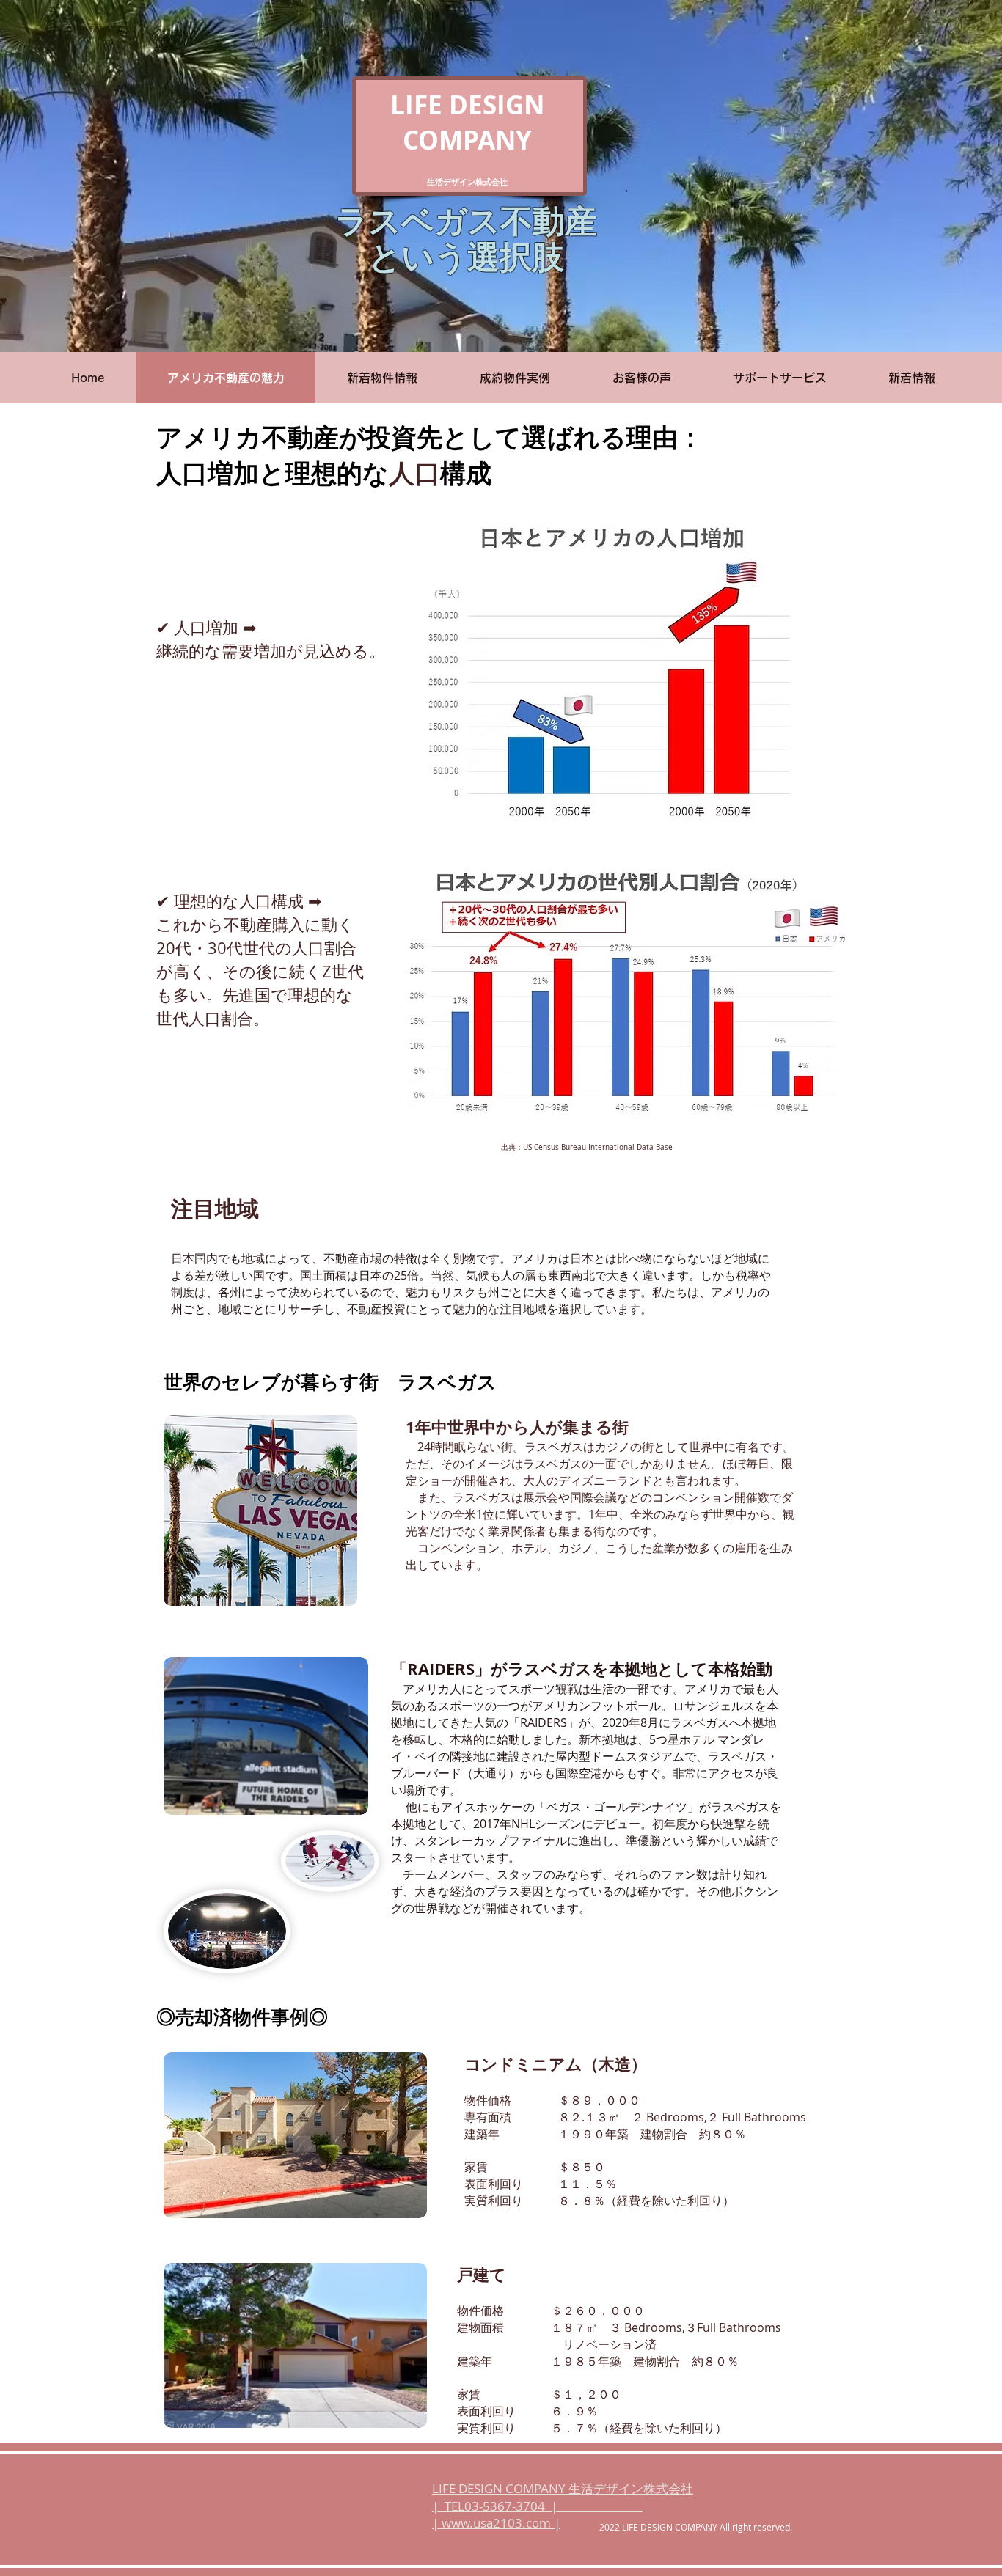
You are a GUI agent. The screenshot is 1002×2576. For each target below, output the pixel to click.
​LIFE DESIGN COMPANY (467, 122)
